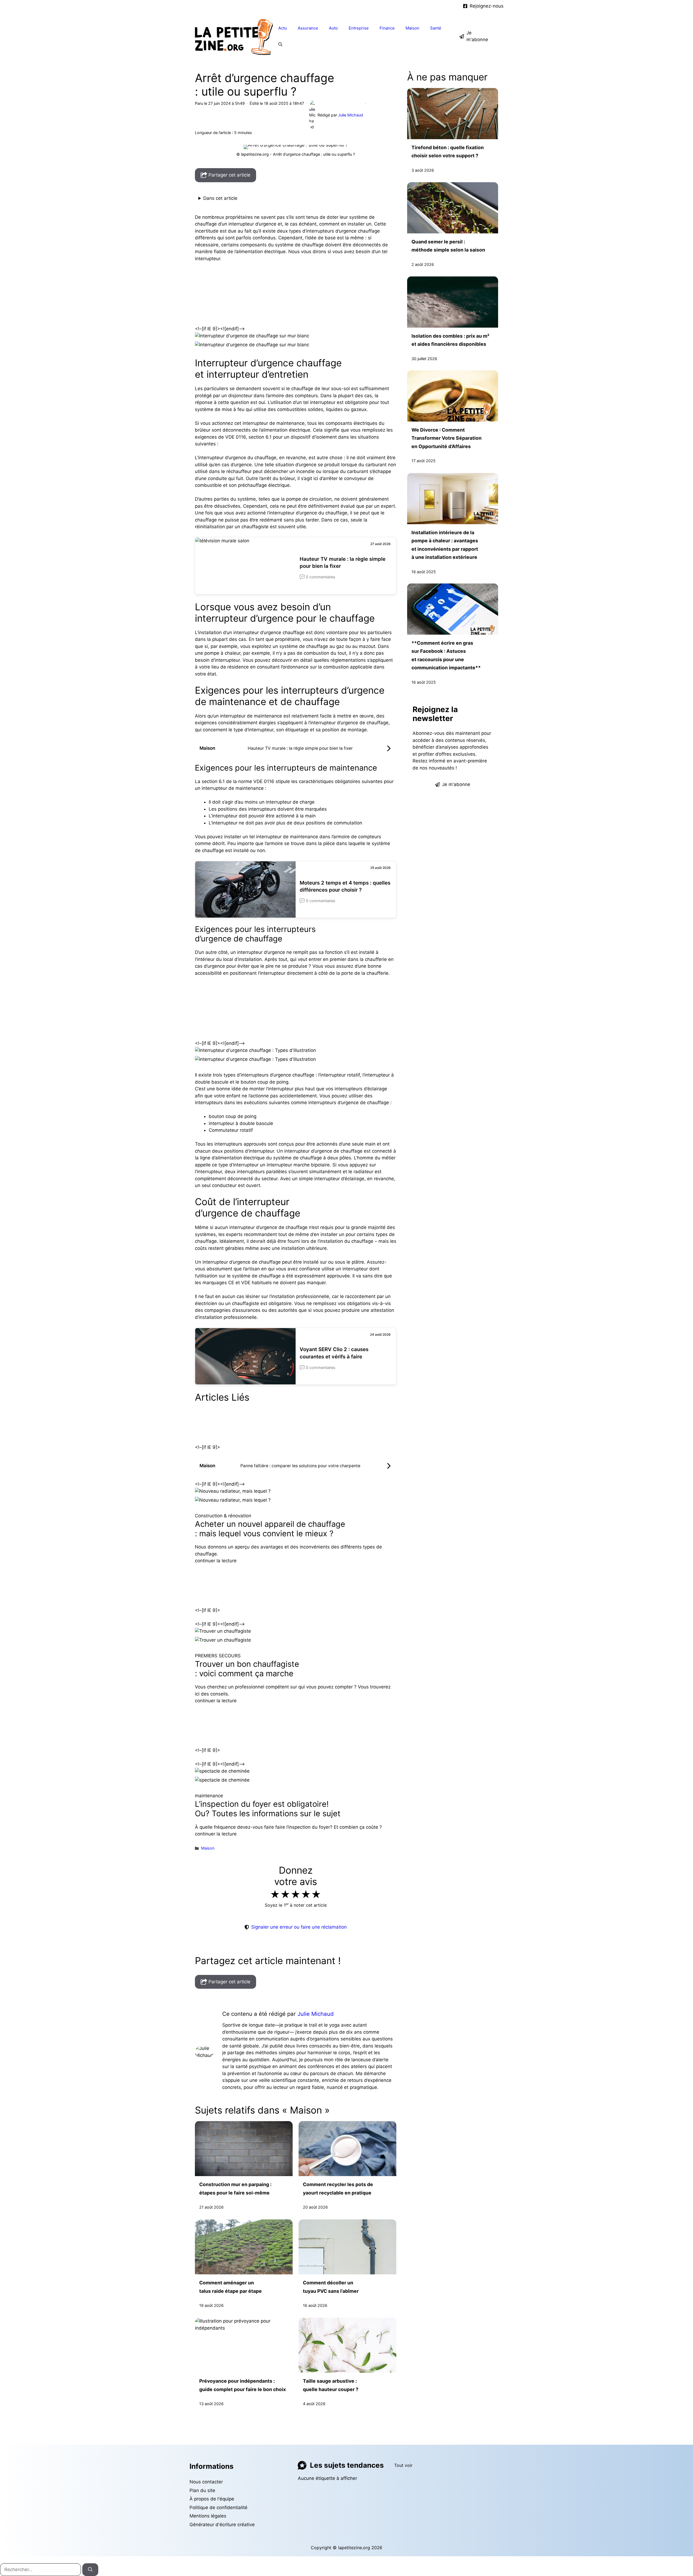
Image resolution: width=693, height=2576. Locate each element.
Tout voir (403, 2465)
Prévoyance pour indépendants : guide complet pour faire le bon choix (243, 2385)
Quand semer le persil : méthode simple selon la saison (448, 246)
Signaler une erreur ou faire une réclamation (299, 1927)
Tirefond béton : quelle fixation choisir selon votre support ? (448, 151)
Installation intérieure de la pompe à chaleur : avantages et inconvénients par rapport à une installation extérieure (445, 544)
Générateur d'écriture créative (222, 2525)
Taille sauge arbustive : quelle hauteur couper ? (331, 2385)
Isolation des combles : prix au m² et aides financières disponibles (450, 340)
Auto (333, 28)
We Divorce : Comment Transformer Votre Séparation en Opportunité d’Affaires (447, 438)
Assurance (308, 28)
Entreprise (359, 28)
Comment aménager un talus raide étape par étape (231, 2287)
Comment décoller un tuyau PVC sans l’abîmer (331, 2287)
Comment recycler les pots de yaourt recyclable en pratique (338, 2188)
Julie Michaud (316, 2014)
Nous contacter (206, 2482)
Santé (436, 28)
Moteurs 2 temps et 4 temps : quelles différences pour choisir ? (345, 886)
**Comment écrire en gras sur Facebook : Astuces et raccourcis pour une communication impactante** (446, 655)
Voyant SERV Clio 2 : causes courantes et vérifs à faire (334, 1353)
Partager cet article (229, 175)
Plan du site (202, 2490)
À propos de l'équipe (212, 2499)
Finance (387, 28)
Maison (412, 28)
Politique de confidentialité (218, 2507)
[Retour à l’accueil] (234, 36)
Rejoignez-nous (487, 6)
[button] (280, 44)
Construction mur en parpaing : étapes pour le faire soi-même (235, 2188)
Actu (283, 28)
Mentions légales (208, 2516)
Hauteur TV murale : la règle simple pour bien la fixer (343, 563)
